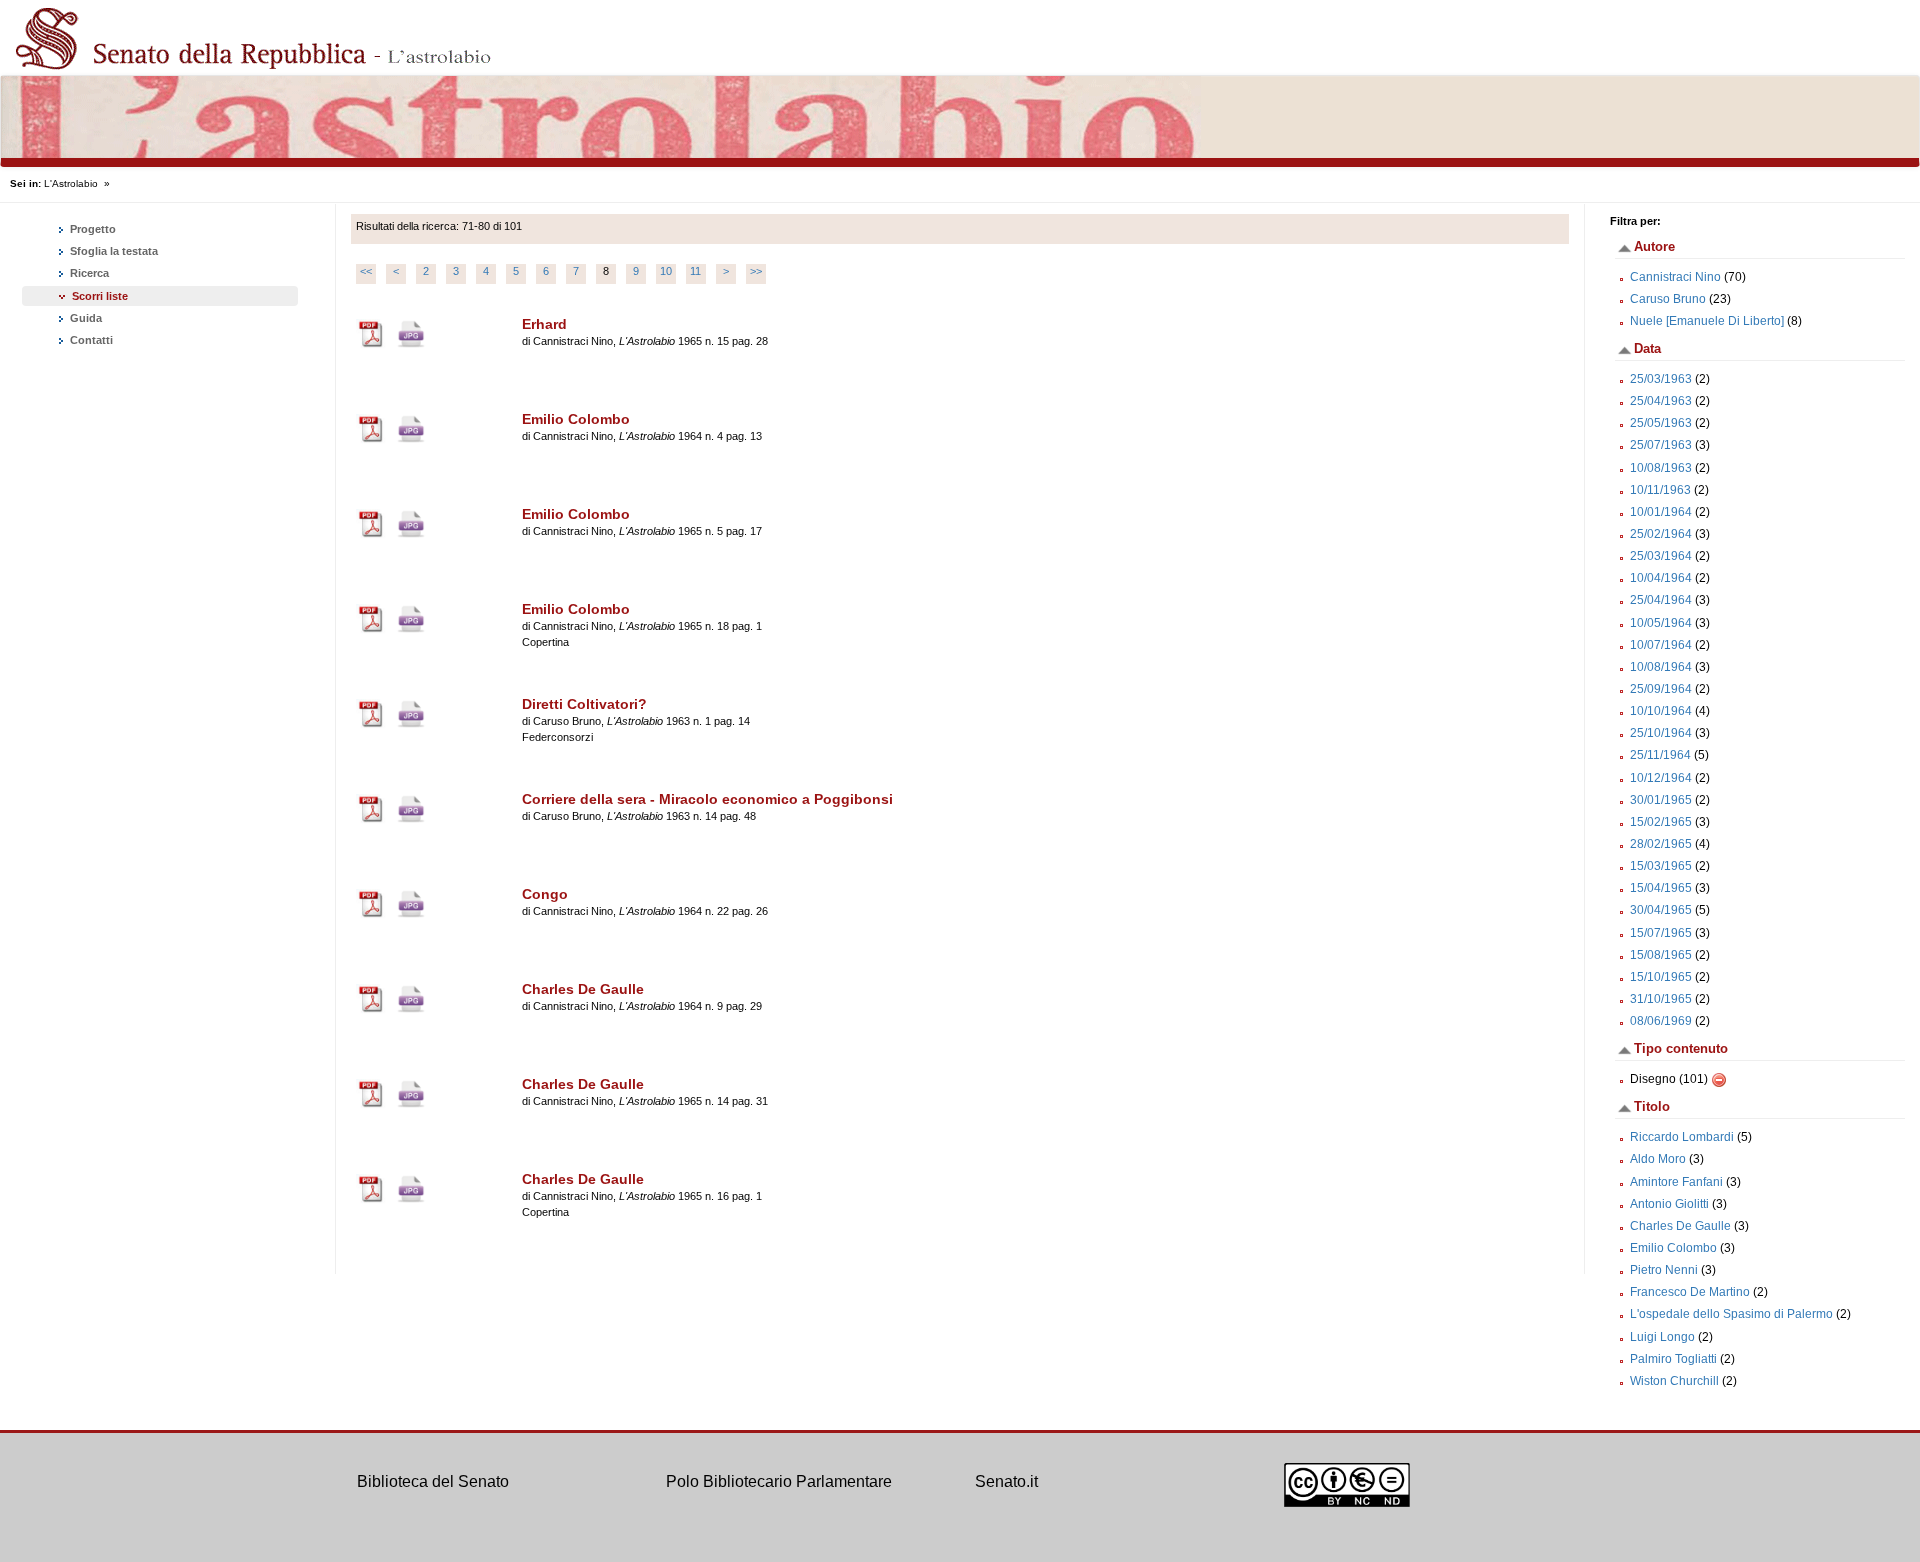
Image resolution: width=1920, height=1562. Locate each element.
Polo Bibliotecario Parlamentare (779, 1481)
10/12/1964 (1661, 778)
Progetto (91, 229)
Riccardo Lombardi (1682, 1137)
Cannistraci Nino (1675, 277)
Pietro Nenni (1664, 1270)
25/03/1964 (1661, 556)
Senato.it (1006, 1481)
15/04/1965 (1661, 888)
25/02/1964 (1661, 534)
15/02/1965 (1661, 822)
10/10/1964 (1661, 711)
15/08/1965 (1661, 955)
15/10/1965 (1661, 977)
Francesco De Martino (1690, 1292)
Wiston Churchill (1674, 1381)
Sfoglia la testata (112, 251)
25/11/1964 (1660, 755)
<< (366, 271)
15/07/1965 (1661, 933)
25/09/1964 (1661, 689)
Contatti (90, 340)
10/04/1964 (1661, 578)
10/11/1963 (1660, 490)
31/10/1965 (1661, 999)
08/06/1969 (1661, 1021)
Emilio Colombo (1673, 1248)
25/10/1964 (1661, 733)
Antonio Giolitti (1669, 1204)
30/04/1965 (1661, 910)
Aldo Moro (1658, 1159)
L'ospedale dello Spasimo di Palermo (1731, 1314)
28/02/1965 (1661, 844)
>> (756, 271)
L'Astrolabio (71, 183)
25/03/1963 (1661, 379)
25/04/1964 (1661, 600)
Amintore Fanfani (1676, 1182)
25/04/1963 (1661, 401)
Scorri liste (100, 296)
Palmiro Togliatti (1673, 1359)
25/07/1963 (1661, 445)
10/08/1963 (1661, 468)
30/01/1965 (1661, 800)
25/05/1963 (1661, 423)
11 (695, 271)
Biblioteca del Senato (433, 1481)
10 (666, 271)
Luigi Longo (1662, 1337)
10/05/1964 (1661, 623)
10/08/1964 (1661, 667)
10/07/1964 (1661, 645)
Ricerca (88, 273)
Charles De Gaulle (1680, 1226)
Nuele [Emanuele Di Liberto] (1707, 321)
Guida (84, 318)
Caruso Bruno (1668, 299)
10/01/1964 (1661, 512)
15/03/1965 (1661, 866)
